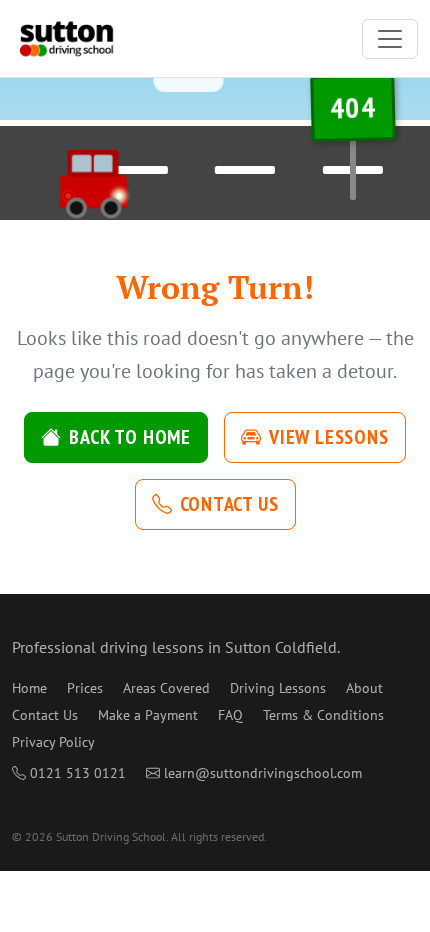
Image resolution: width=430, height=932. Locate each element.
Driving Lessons (278, 688)
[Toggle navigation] (390, 39)
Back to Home (130, 437)
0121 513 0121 (78, 773)
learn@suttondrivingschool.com (263, 773)
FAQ (230, 715)
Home (29, 688)
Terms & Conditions (323, 715)
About (364, 688)
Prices (85, 688)
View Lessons (329, 437)
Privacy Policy (53, 742)
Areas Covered (166, 688)
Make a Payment (148, 715)
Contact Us (229, 504)
